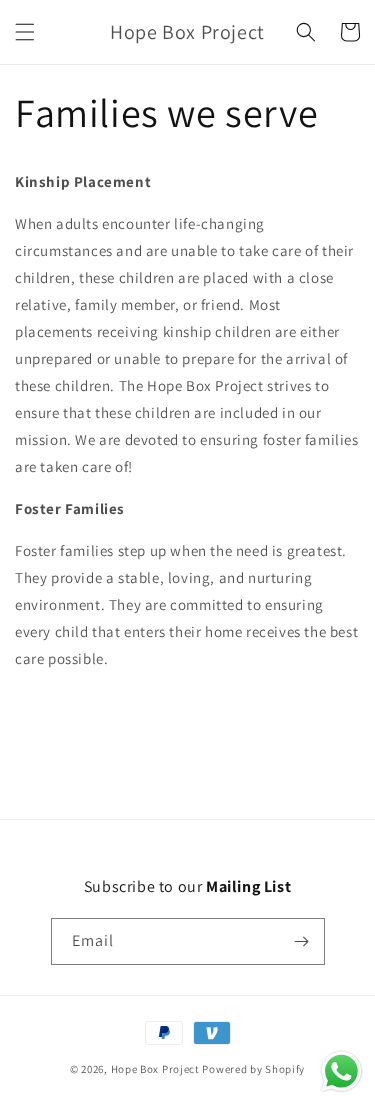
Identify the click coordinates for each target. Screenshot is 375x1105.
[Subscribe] (302, 941)
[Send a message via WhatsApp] (341, 1071)
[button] (25, 32)
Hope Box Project (155, 1069)
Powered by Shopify (253, 1069)
